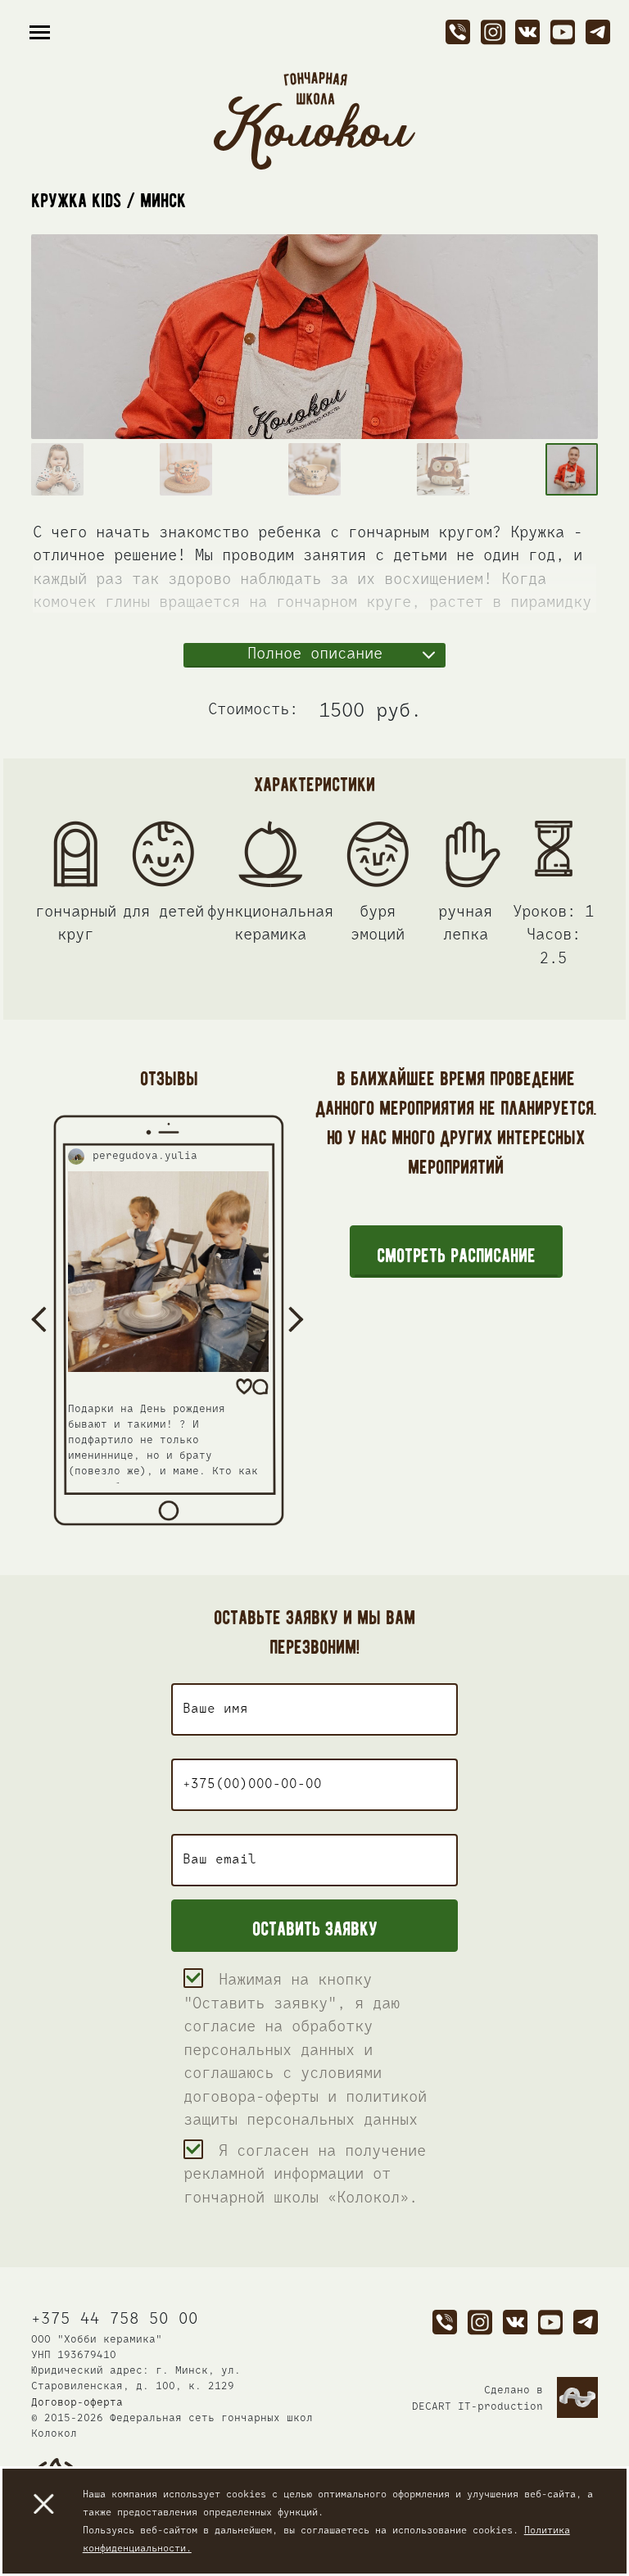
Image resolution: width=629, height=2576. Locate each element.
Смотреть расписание (456, 1252)
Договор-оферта (77, 2403)
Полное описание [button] (315, 654)
